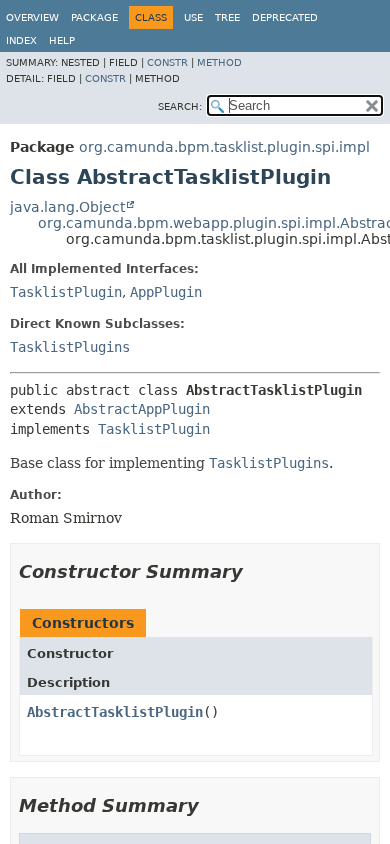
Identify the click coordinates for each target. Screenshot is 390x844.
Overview (32, 17)
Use (193, 17)
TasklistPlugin (66, 292)
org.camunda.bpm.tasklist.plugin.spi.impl (224, 147)
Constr (167, 62)
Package (94, 17)
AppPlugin (166, 292)
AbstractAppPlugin (142, 409)
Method (219, 62)
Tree (227, 17)
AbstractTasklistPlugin (115, 712)
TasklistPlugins (70, 347)
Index (21, 40)
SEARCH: (180, 106)
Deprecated (285, 17)
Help (62, 40)
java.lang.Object (67, 207)
